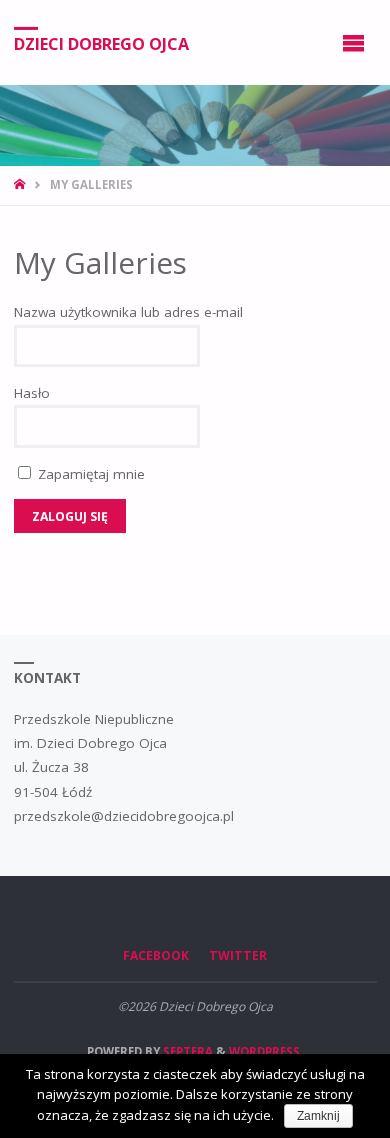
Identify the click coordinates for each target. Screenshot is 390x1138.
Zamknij (318, 1116)
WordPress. (266, 1051)
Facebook (156, 955)
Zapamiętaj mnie (89, 474)
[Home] (21, 184)
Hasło (32, 393)
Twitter (238, 955)
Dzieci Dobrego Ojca (101, 43)
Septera (186, 1051)
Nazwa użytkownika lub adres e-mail (128, 312)
